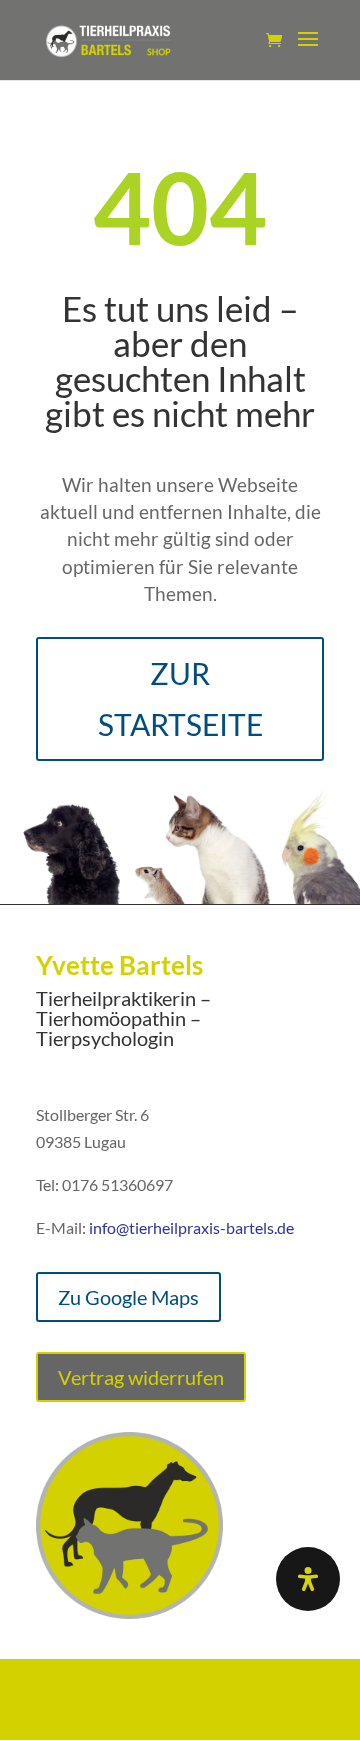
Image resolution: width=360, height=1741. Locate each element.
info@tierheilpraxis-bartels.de (191, 1227)
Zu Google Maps (128, 1297)
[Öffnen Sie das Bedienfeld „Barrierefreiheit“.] (308, 1579)
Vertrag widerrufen (141, 1377)
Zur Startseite (180, 698)
